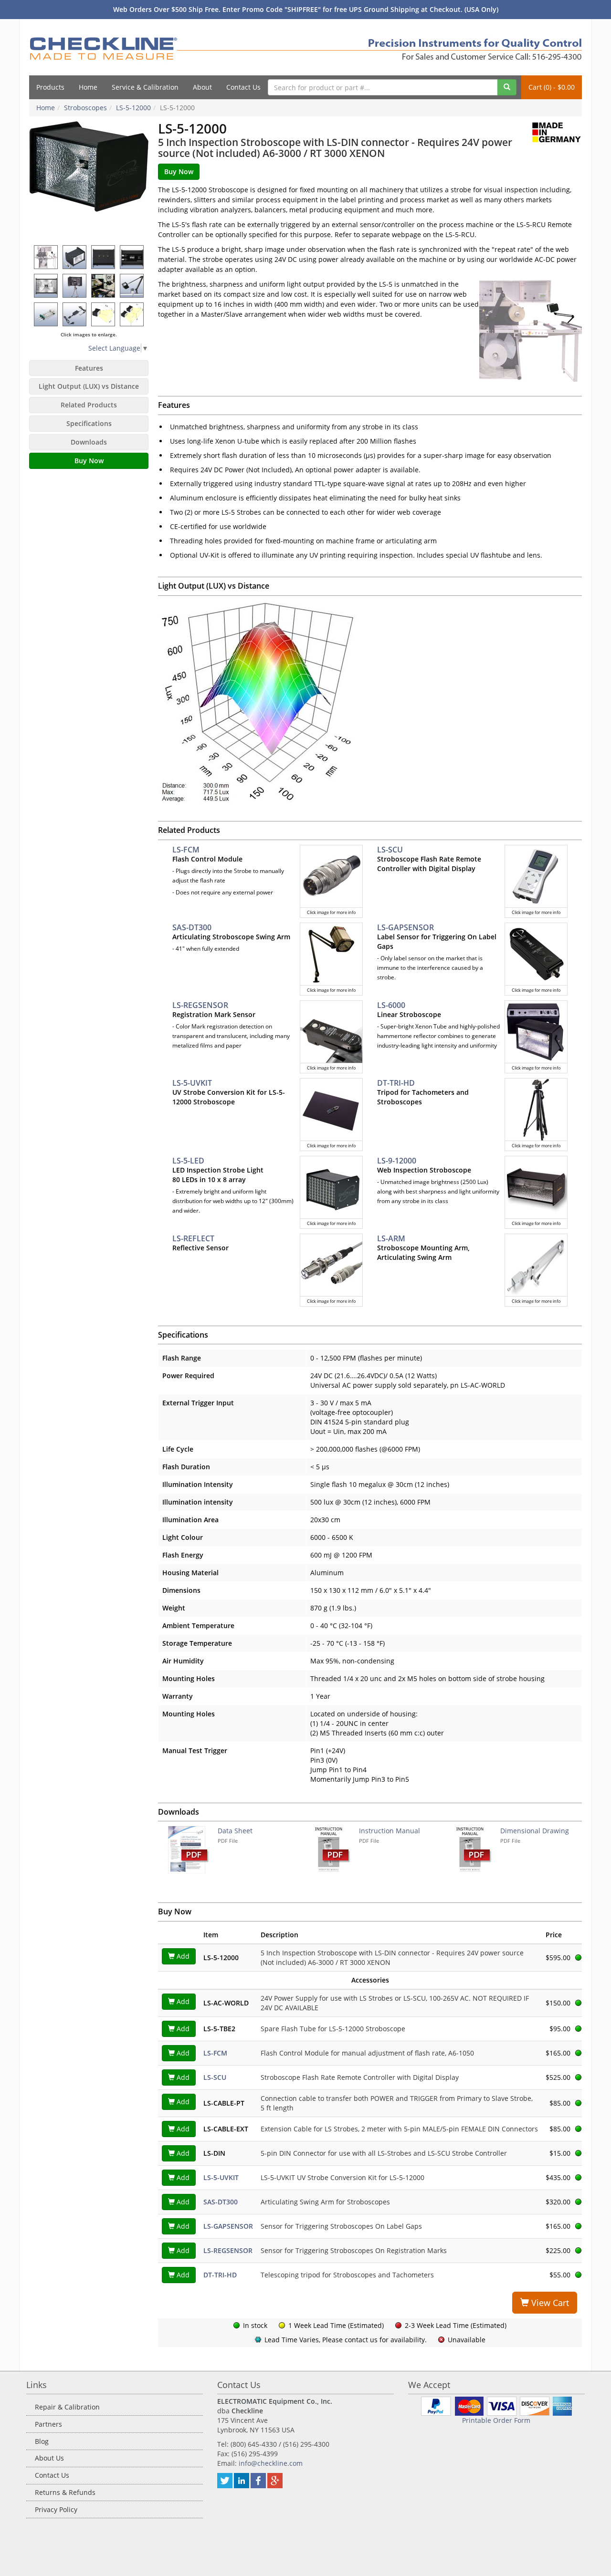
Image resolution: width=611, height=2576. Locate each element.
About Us (49, 2458)
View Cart (549, 2303)
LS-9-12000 (397, 1161)
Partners (48, 2424)
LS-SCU (390, 850)
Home (88, 87)
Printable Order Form (496, 2420)
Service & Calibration (145, 87)
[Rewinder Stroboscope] (104, 286)
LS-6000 (391, 1005)
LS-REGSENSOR (200, 1005)
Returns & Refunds (65, 2492)
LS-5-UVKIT (192, 1083)
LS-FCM (186, 850)
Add (182, 1956)
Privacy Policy (56, 2509)
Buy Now (89, 461)
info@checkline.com (271, 2463)
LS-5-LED (188, 1161)
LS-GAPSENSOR (406, 927)
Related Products (89, 405)
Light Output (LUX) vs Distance (89, 386)
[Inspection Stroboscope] (89, 181)
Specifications (89, 423)
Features (89, 368)
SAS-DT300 (192, 927)
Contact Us (243, 87)
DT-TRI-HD (396, 1083)
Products (50, 87)
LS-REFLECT (193, 1238)
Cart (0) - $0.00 (552, 87)
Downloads (89, 442)
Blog (42, 2441)
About (202, 87)
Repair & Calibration (67, 2407)
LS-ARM (391, 1238)
